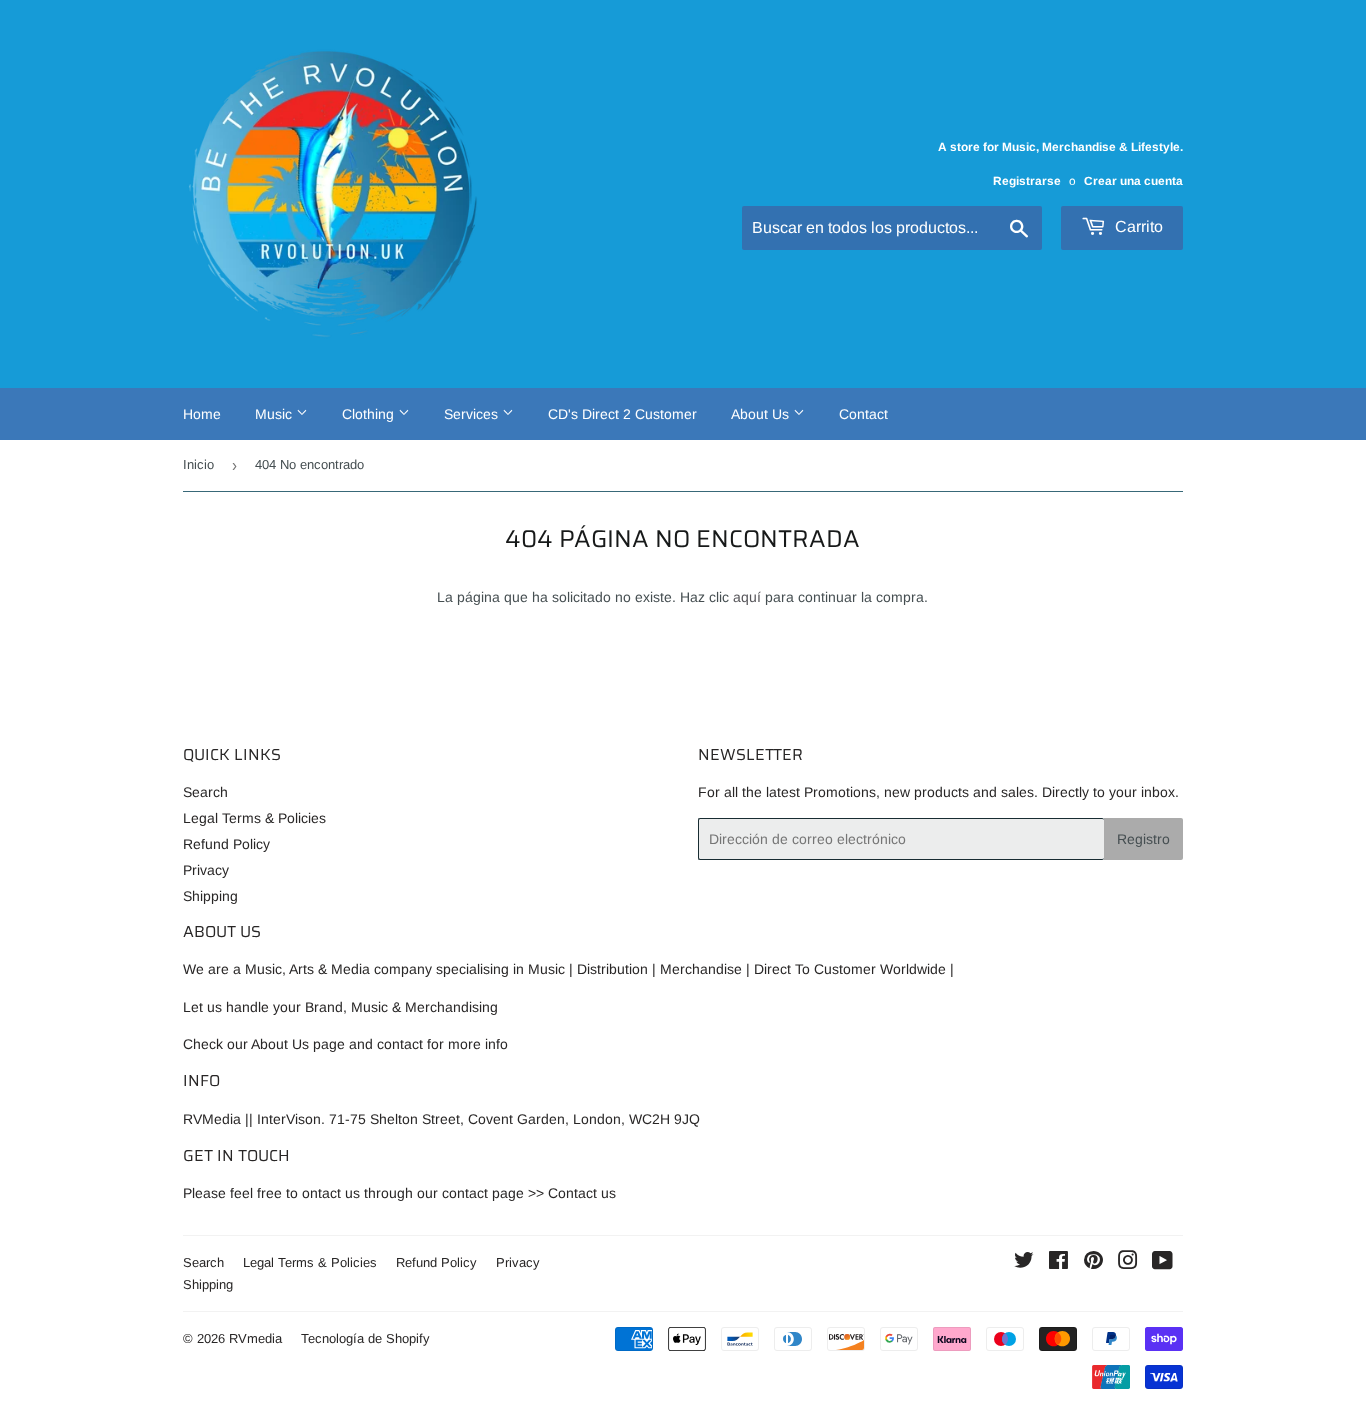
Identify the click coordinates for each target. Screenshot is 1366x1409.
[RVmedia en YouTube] (1162, 1263)
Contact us (582, 1193)
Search (205, 792)
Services (473, 414)
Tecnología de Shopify (365, 1338)
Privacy (206, 870)
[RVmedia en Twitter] (1024, 1263)
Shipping (210, 896)
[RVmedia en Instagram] (1128, 1263)
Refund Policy (226, 844)
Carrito (1137, 226)
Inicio (198, 464)
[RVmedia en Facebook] (1058, 1263)
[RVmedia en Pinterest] (1093, 1263)
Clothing (370, 414)
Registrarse (1027, 181)
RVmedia (255, 1338)
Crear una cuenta (1133, 181)
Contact (863, 414)
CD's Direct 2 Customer (622, 414)
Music (275, 414)
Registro (1143, 839)
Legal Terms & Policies (254, 818)
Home (202, 414)
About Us (762, 414)
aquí (747, 597)
